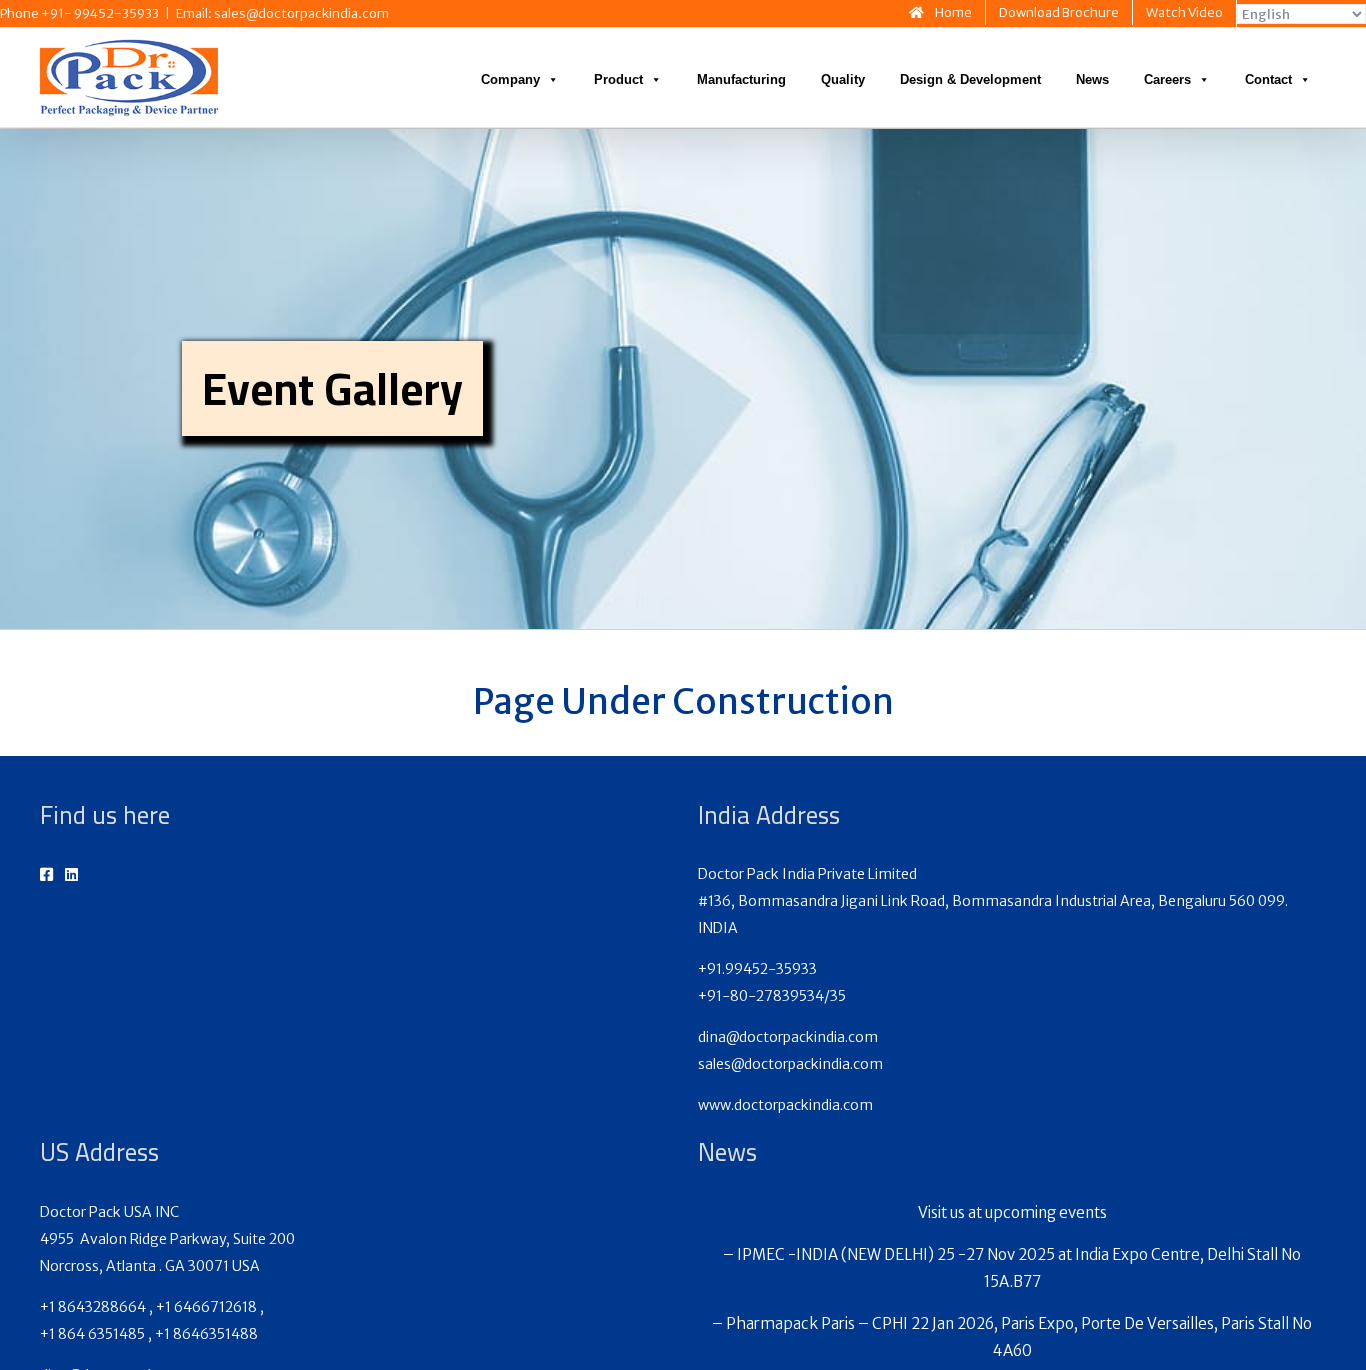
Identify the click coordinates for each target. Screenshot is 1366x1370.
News (1092, 79)
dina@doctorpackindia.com (788, 1037)
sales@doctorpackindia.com (790, 1064)
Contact (1268, 79)
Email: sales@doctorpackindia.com (282, 13)
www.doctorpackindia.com (785, 1105)
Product (618, 79)
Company (510, 79)
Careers (1167, 79)
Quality (843, 79)
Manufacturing (741, 79)
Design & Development (970, 79)
